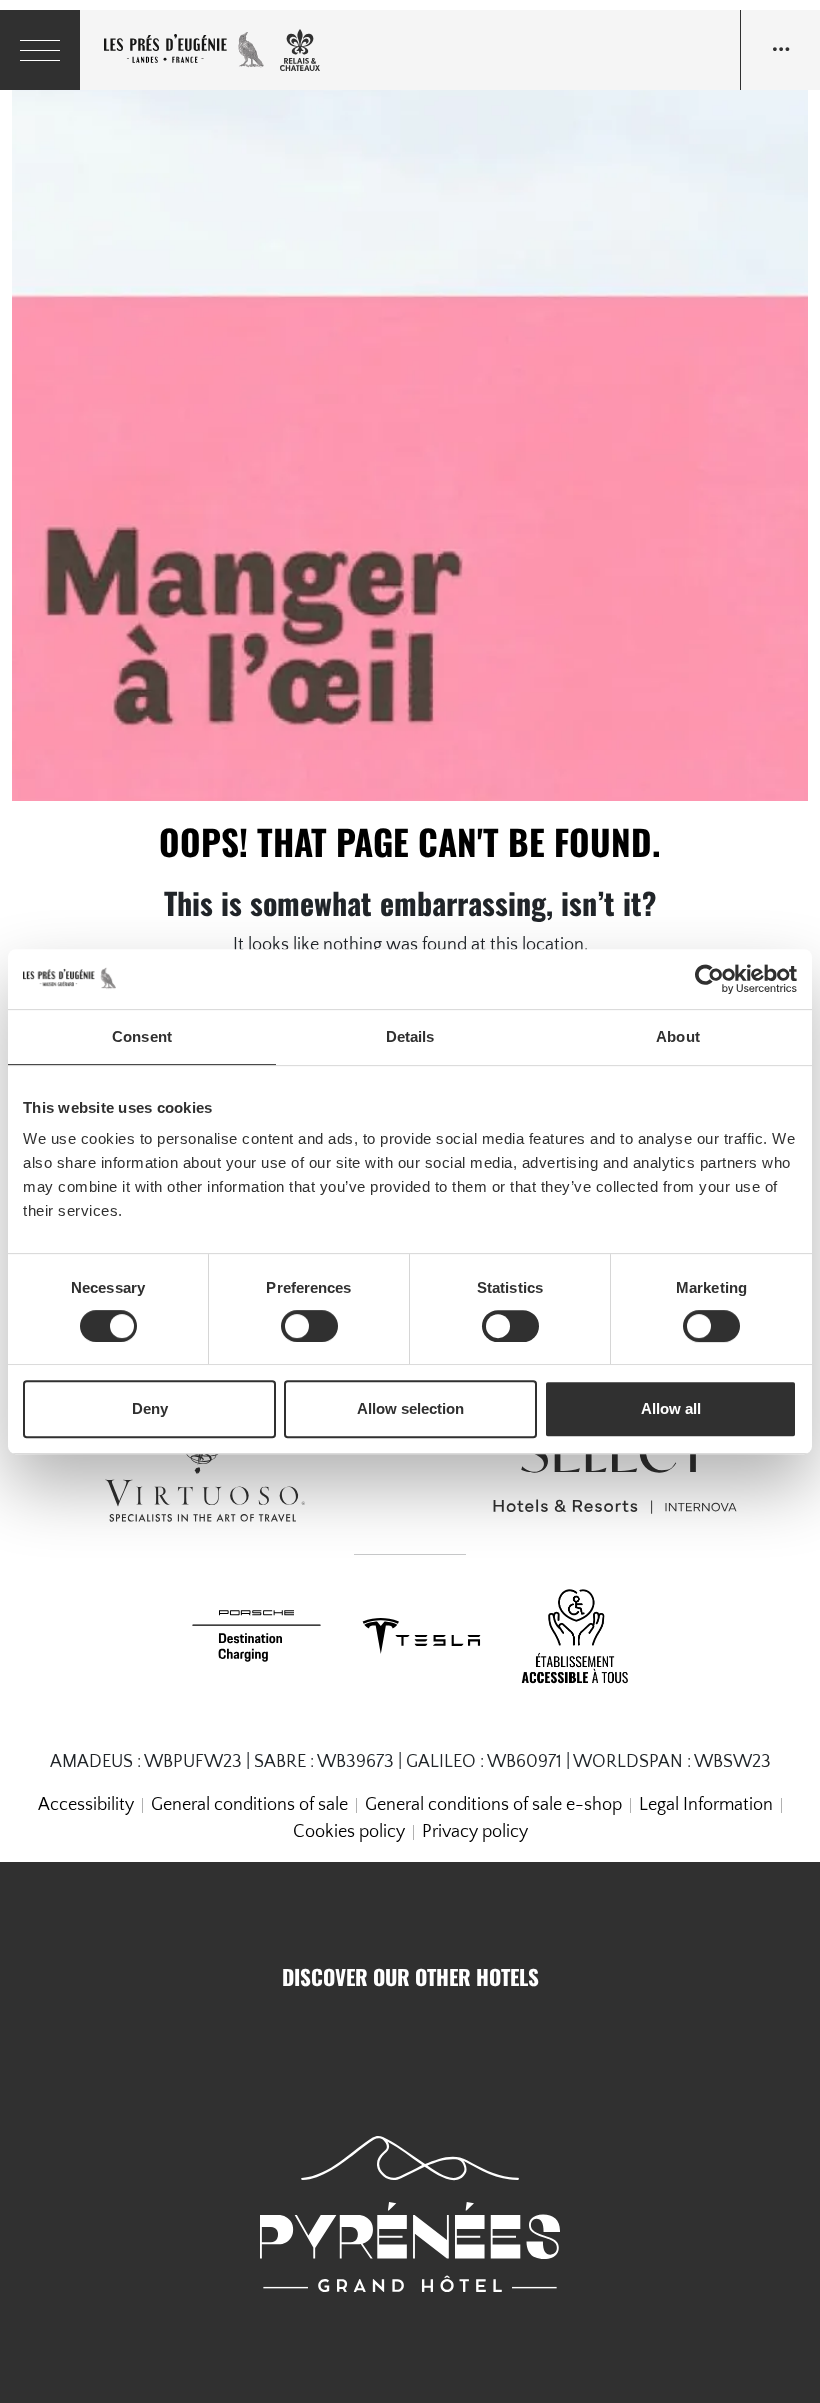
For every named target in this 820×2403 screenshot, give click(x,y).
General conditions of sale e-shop (493, 1805)
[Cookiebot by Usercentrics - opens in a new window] (709, 979)
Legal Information (706, 1805)
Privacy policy (475, 1832)
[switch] (309, 1326)
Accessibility (86, 1805)
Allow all (671, 1408)
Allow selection (410, 1408)
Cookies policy (349, 1832)
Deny (150, 1408)
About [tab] (678, 1036)
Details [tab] (410, 1036)
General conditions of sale (249, 1805)
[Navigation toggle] (780, 50)
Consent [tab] (142, 1036)
